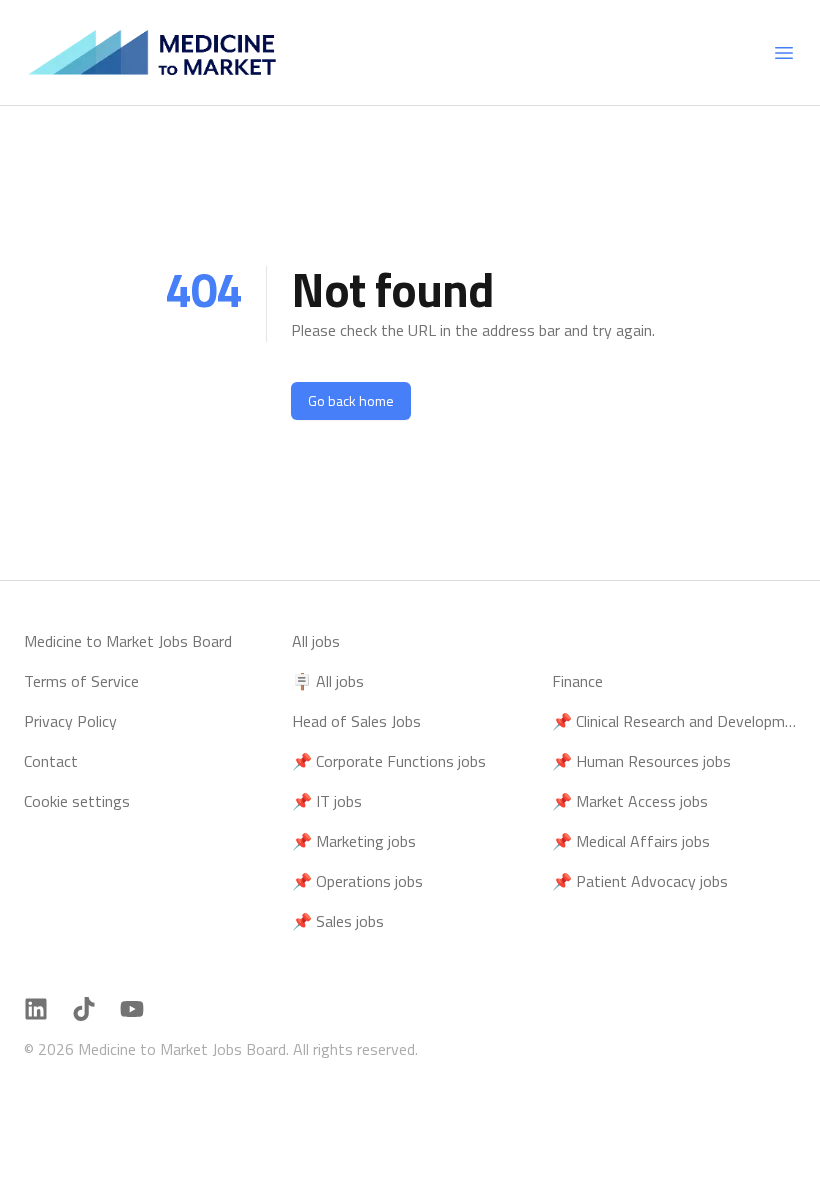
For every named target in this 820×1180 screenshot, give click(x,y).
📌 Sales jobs (338, 921)
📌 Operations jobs (357, 881)
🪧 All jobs (328, 681)
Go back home (351, 400)
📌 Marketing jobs (354, 841)
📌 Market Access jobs (630, 801)
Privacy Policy (70, 721)
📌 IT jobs (327, 801)
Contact (51, 761)
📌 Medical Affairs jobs (631, 841)
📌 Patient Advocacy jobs (640, 881)
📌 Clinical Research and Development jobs (674, 721)
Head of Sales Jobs (356, 721)
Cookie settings (77, 801)
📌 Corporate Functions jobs (389, 761)
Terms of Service (81, 681)
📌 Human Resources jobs (641, 761)
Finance (577, 681)
